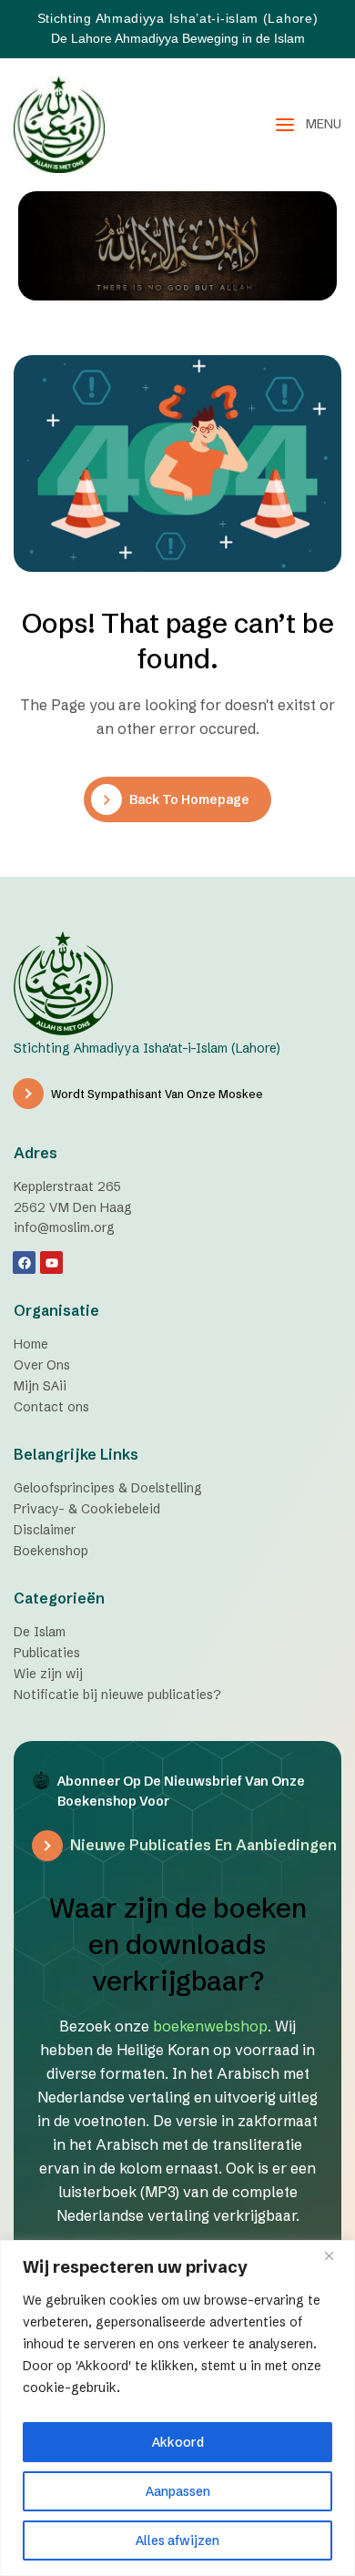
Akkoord (178, 2442)
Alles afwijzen (177, 2540)
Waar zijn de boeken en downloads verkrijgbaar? (178, 1945)
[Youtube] (51, 1263)
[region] (177, 2408)
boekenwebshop (210, 2026)
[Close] (336, 2255)
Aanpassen (178, 2491)
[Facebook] (24, 1263)
